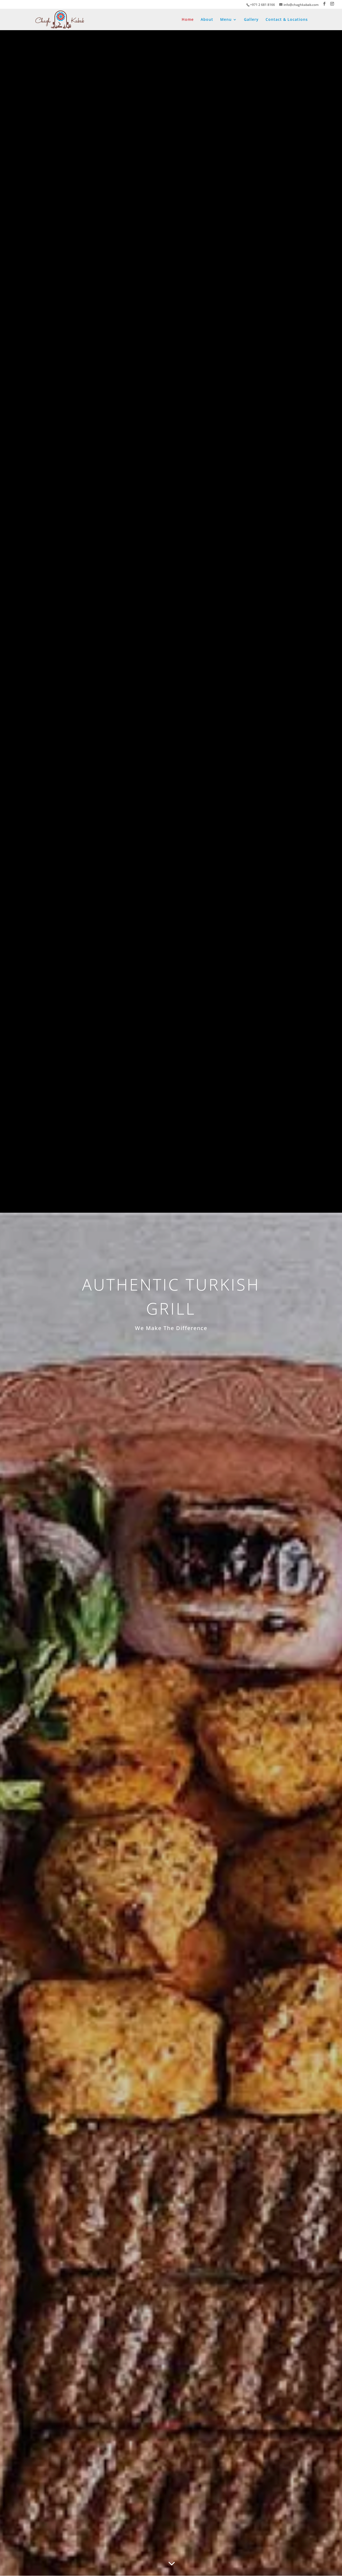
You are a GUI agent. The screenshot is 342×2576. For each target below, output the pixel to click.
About (207, 20)
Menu (226, 20)
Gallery (251, 20)
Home (188, 20)
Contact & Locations (287, 20)
